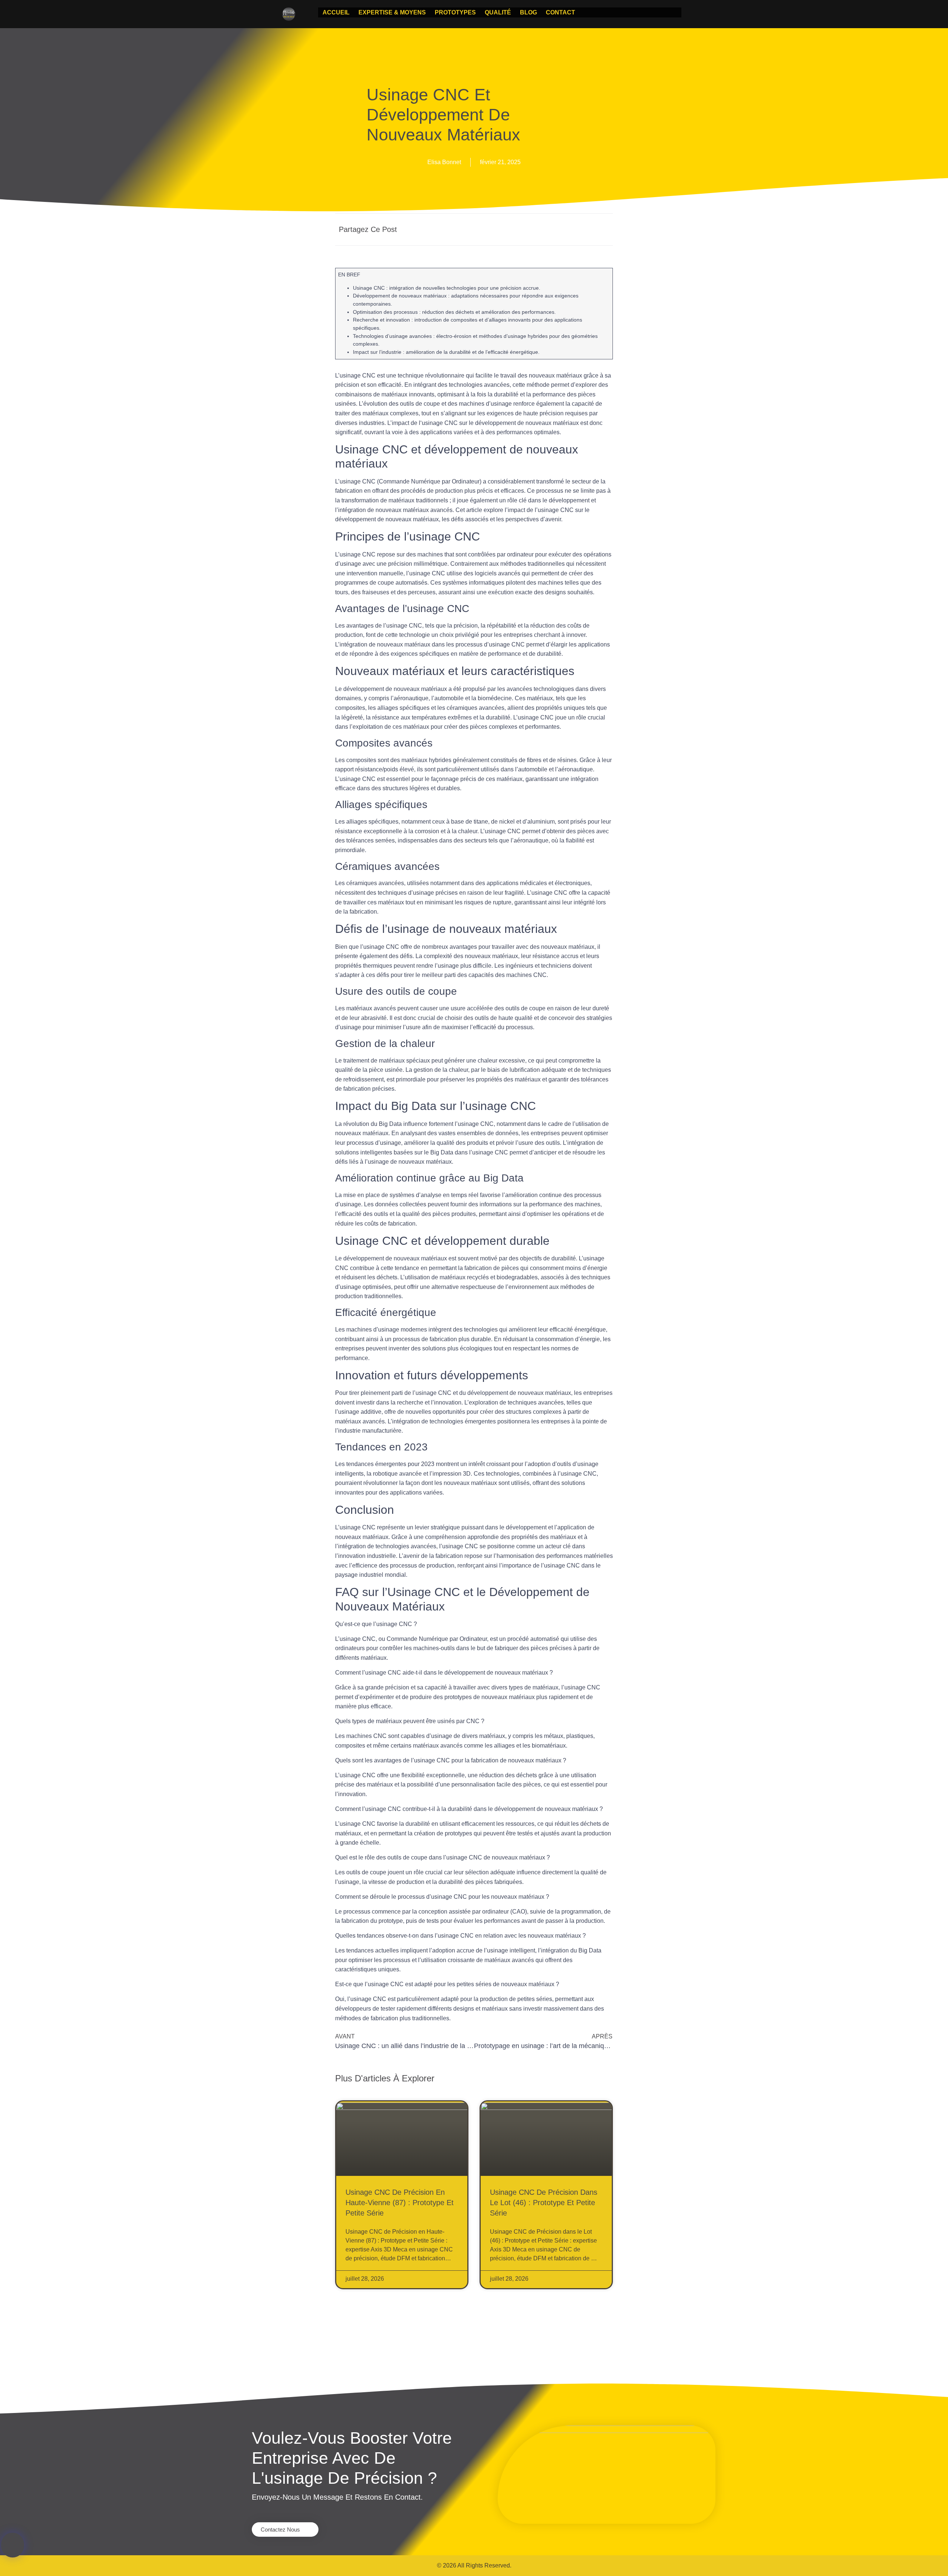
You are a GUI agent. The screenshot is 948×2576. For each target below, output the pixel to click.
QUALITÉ (498, 12)
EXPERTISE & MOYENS (392, 12)
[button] (532, 230)
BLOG (528, 12)
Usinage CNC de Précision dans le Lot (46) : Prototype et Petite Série (544, 2203)
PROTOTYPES (455, 12)
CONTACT (560, 12)
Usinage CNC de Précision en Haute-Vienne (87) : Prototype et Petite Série (400, 2203)
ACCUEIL (336, 12)
